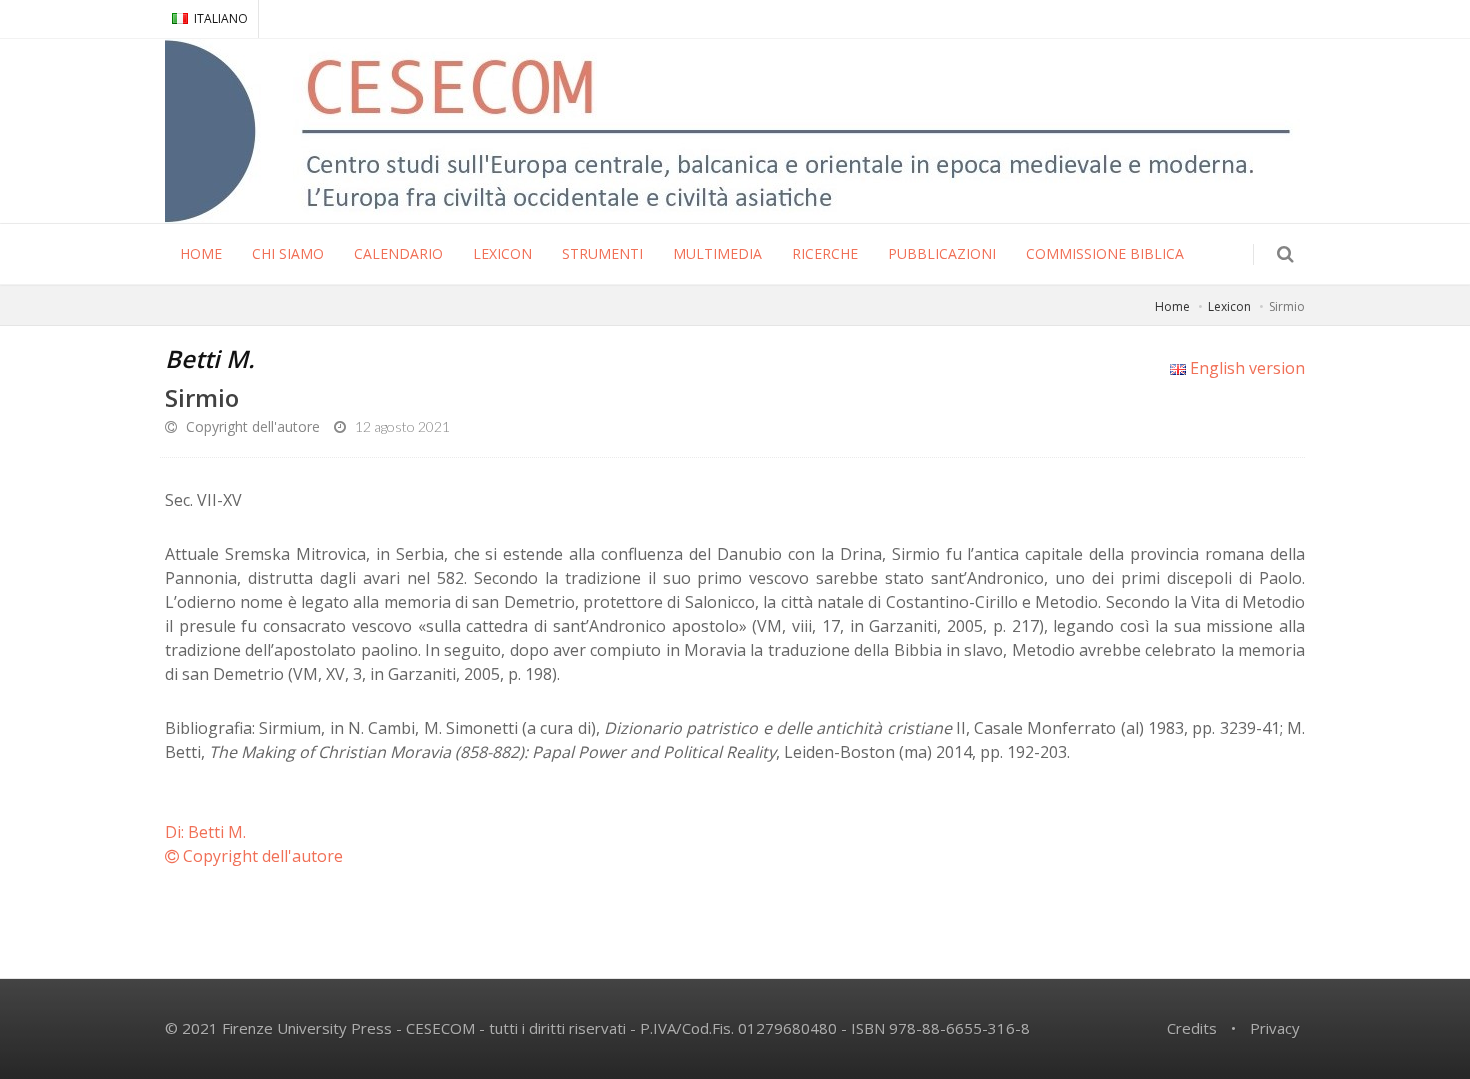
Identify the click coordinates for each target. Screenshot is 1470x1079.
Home (1172, 306)
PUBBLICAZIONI (942, 253)
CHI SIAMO (288, 253)
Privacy (1275, 1028)
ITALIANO (221, 18)
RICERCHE (825, 253)
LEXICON (502, 253)
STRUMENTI (602, 253)
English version (1245, 368)
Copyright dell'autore (251, 426)
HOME (201, 253)
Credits (1192, 1028)
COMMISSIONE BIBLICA (1105, 253)
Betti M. (210, 358)
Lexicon (1229, 306)
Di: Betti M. (205, 832)
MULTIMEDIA (717, 253)
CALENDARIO (398, 253)
